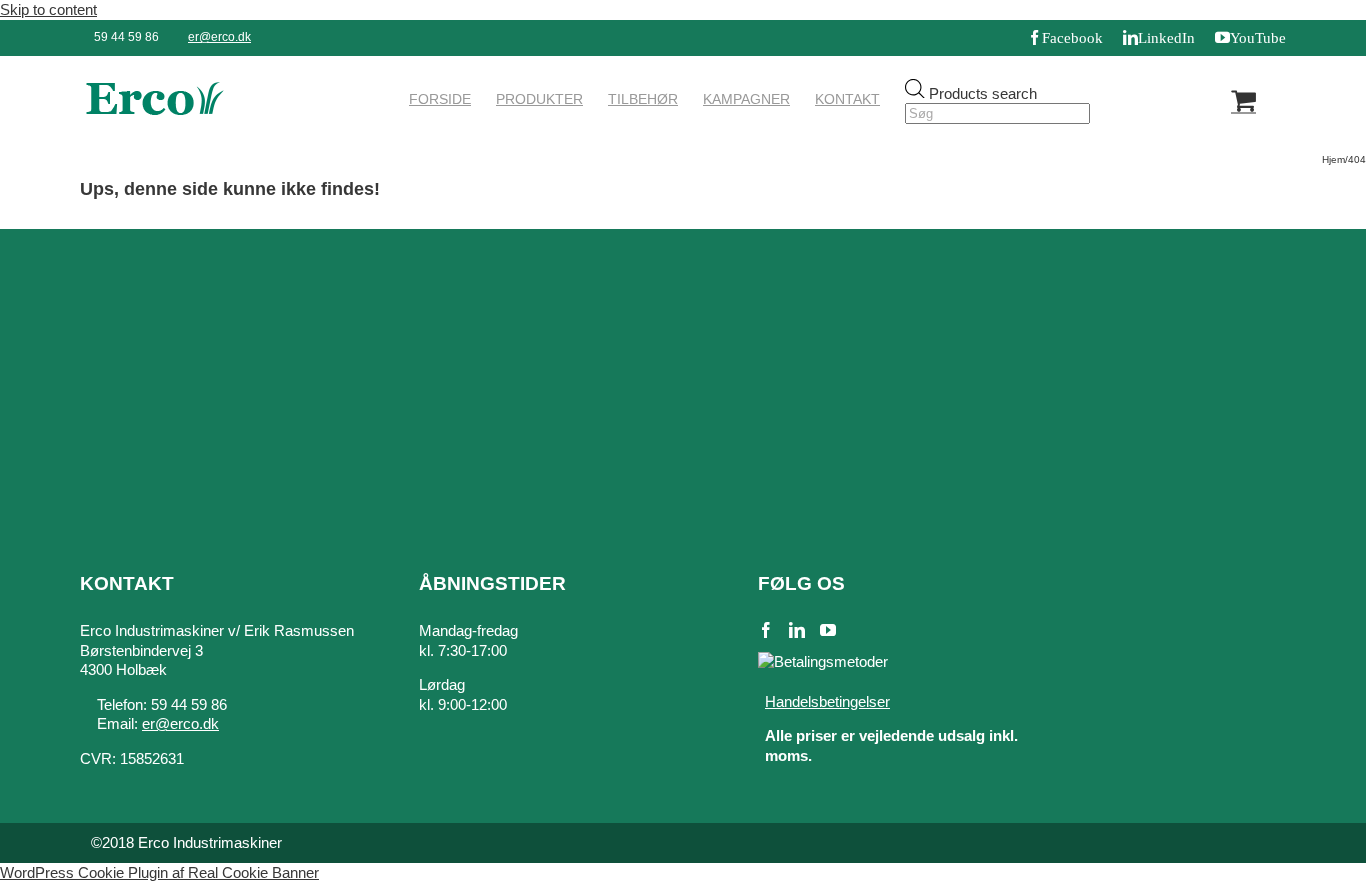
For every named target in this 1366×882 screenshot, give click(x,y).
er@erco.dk (219, 37)
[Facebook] (766, 630)
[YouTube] (828, 630)
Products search (983, 92)
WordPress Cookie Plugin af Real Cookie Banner (159, 872)
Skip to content (48, 9)
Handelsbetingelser (827, 701)
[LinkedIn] (797, 630)
